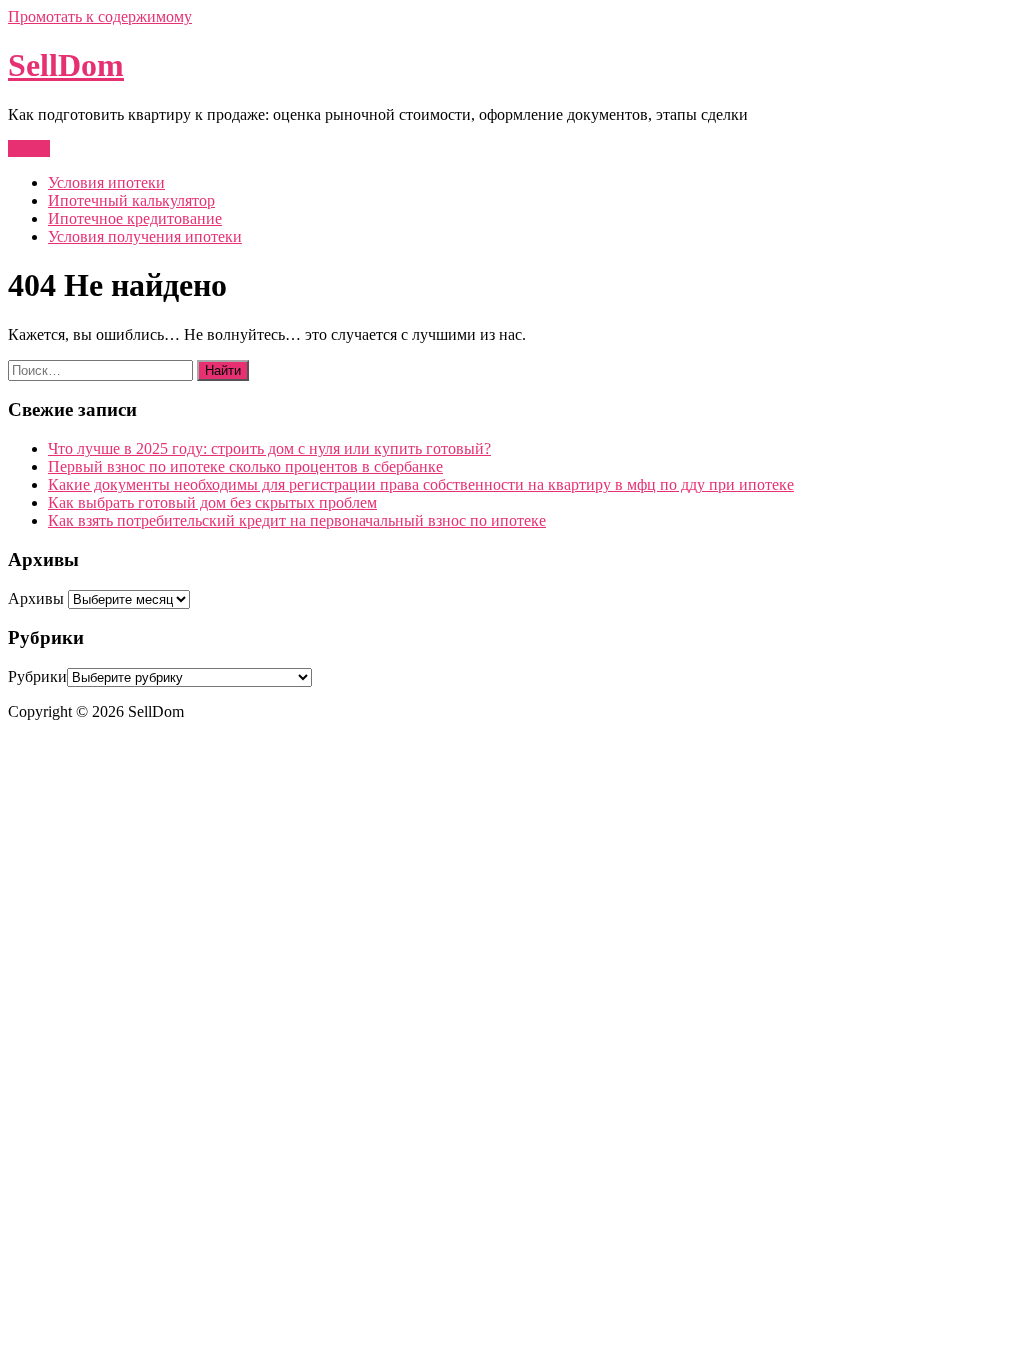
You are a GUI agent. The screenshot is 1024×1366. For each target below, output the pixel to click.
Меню (29, 148)
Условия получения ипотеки (145, 236)
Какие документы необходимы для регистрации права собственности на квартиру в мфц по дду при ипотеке (421, 484)
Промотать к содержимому (100, 16)
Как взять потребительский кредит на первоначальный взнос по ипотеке (297, 520)
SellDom (66, 65)
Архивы (36, 598)
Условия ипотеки (106, 182)
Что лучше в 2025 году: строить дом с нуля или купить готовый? (269, 448)
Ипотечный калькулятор (131, 200)
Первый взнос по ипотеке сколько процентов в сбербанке (245, 466)
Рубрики (37, 676)
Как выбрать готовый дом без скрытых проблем (212, 502)
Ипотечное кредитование (135, 218)
